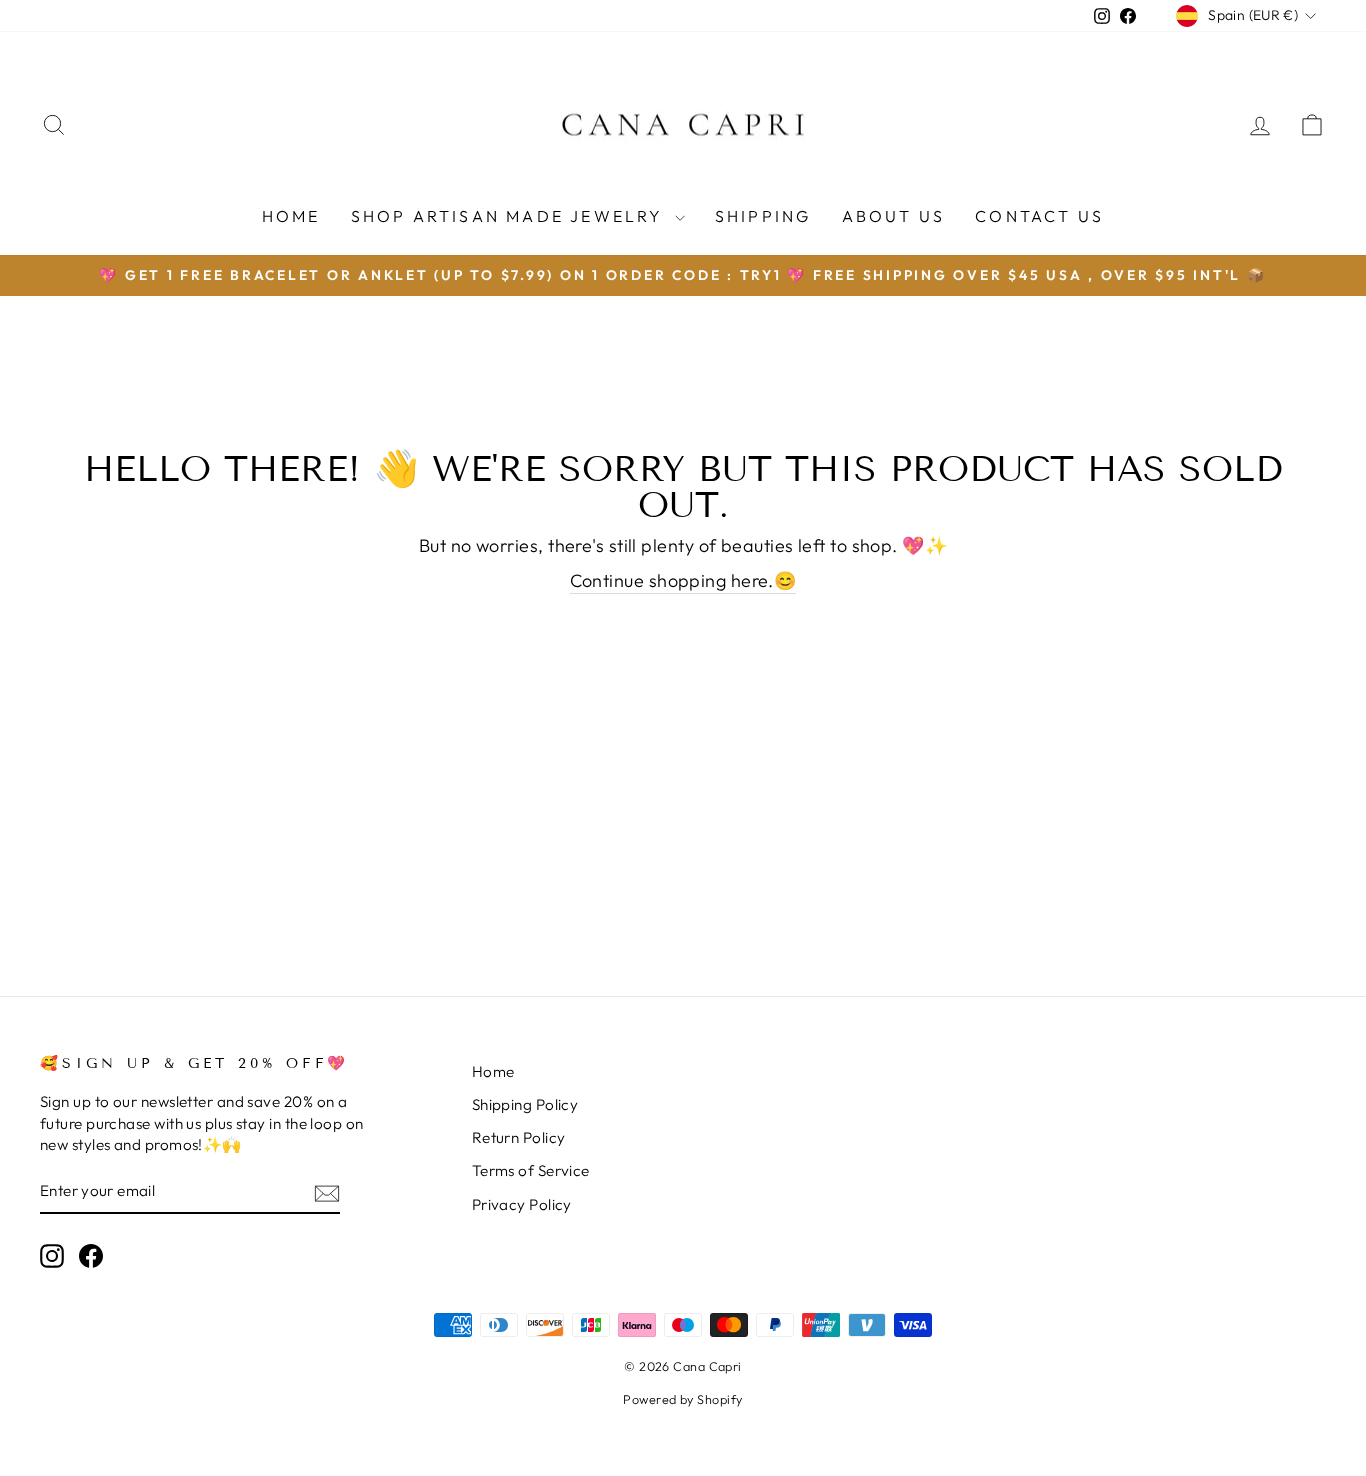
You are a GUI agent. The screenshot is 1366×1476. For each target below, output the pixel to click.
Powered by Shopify (682, 1399)
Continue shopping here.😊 (683, 580)
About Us (894, 216)
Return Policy (519, 1137)
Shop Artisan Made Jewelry (510, 216)
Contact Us (1039, 216)
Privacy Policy (522, 1204)
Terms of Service (531, 1170)
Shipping (763, 216)
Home (291, 216)
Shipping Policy (525, 1104)
